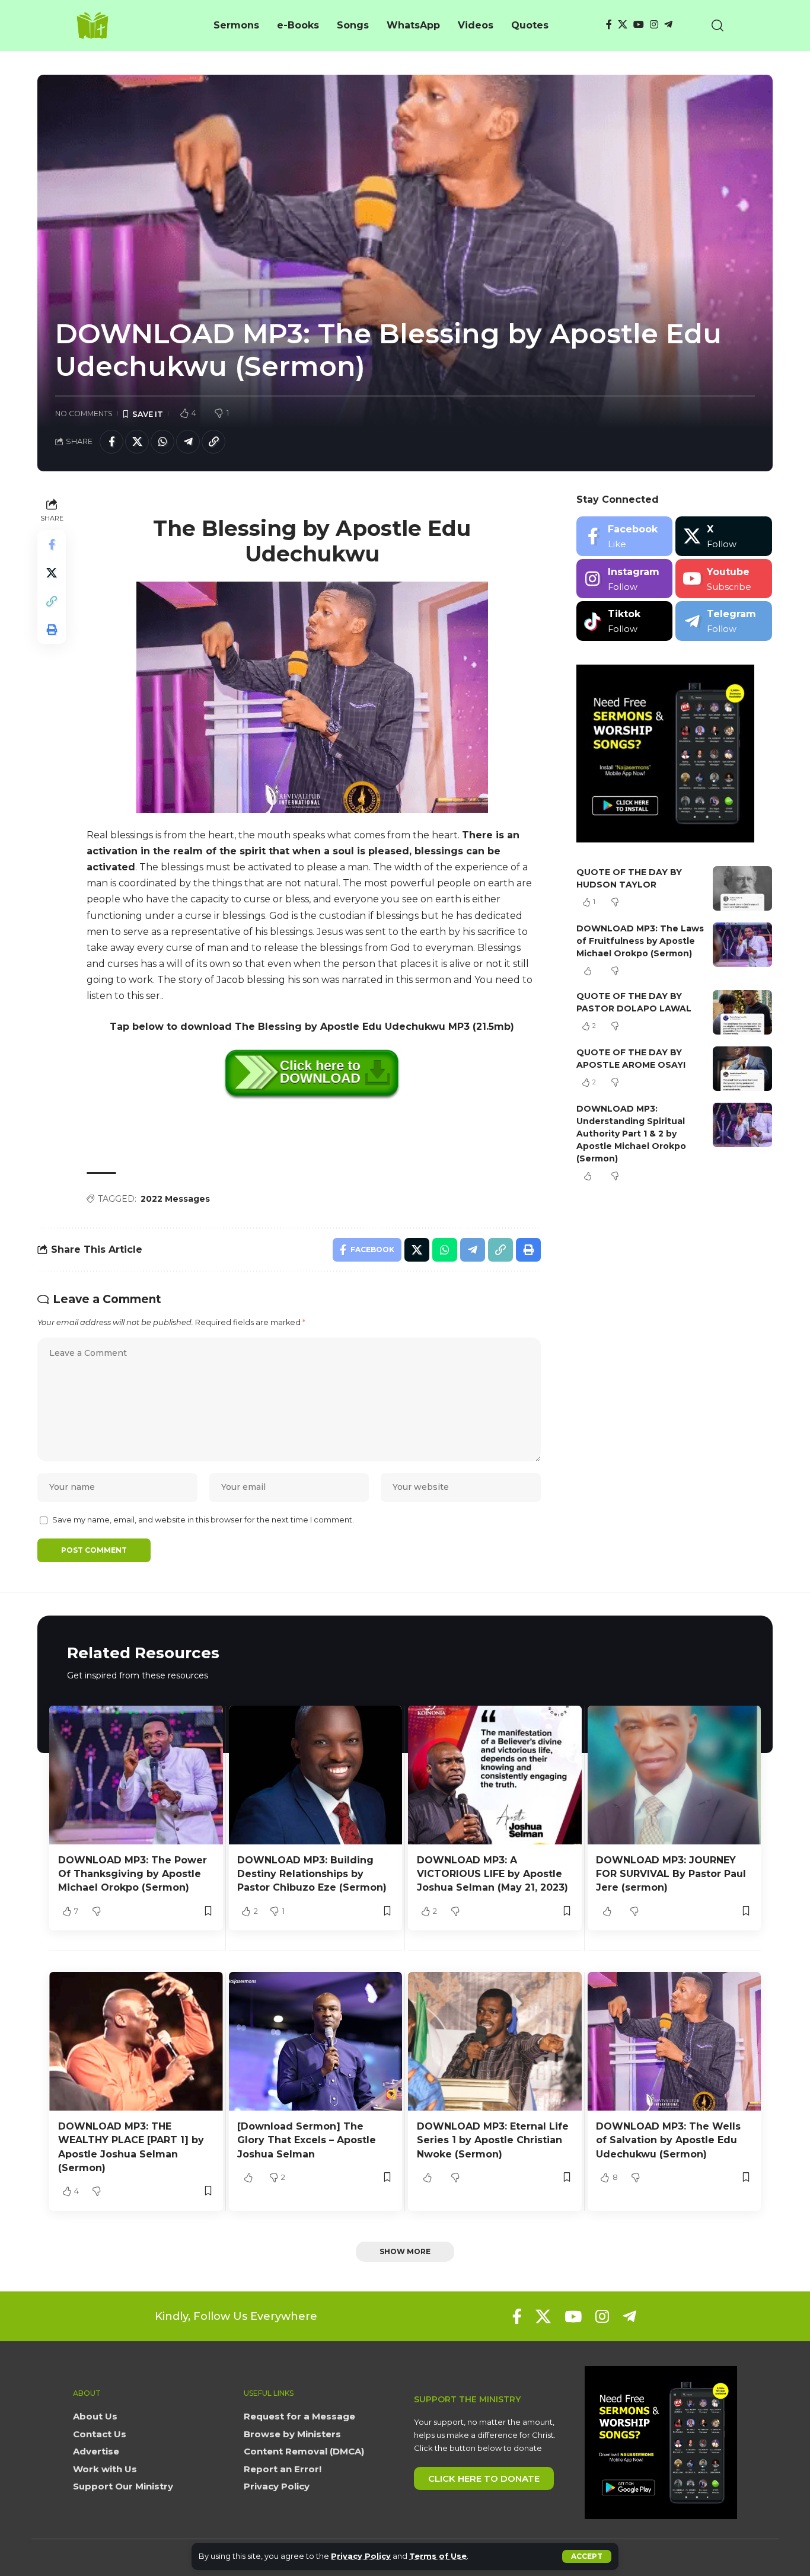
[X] (623, 25)
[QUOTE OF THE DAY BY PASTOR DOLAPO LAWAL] (742, 1012)
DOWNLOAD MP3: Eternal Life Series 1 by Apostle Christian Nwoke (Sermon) (493, 2140)
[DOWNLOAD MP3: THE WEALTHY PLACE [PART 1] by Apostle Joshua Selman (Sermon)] (136, 2041)
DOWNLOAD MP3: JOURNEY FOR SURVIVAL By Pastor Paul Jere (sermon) (671, 1874)
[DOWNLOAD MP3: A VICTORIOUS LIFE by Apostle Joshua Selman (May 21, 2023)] (495, 1775)
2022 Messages (175, 1199)
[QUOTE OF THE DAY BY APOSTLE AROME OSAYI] (742, 1069)
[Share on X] (137, 442)
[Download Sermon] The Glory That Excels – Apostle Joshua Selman (307, 2140)
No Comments (84, 414)
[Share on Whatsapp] (162, 442)
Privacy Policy (361, 2556)
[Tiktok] (625, 621)
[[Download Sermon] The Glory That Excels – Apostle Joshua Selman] (316, 2041)
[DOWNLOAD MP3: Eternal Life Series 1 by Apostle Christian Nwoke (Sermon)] (495, 2041)
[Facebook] (609, 25)
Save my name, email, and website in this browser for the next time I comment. (203, 1520)
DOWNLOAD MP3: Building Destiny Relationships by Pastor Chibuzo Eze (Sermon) (312, 1874)
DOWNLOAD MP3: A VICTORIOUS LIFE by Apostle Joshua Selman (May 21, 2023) (492, 1874)
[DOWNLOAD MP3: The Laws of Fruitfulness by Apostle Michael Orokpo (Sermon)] (742, 945)
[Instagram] (654, 25)
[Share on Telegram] (188, 442)
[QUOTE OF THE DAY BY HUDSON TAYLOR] (742, 888)
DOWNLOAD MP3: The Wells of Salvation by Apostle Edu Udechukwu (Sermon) (668, 2140)
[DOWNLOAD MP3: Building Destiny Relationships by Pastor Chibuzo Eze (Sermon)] (316, 1775)
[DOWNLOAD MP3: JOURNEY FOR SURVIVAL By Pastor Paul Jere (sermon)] (675, 1775)
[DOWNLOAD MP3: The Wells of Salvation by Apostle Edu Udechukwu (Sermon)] (675, 2041)
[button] (587, 2556)
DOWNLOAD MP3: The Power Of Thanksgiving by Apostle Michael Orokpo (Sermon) (133, 1874)
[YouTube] (639, 25)
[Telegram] (668, 25)
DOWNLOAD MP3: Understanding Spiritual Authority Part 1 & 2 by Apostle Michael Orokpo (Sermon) (631, 1134)
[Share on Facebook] (111, 442)
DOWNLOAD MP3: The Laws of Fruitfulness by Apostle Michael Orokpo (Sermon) (640, 941)
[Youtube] (724, 579)
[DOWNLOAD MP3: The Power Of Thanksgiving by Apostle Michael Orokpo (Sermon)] (136, 1775)
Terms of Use (438, 2556)
